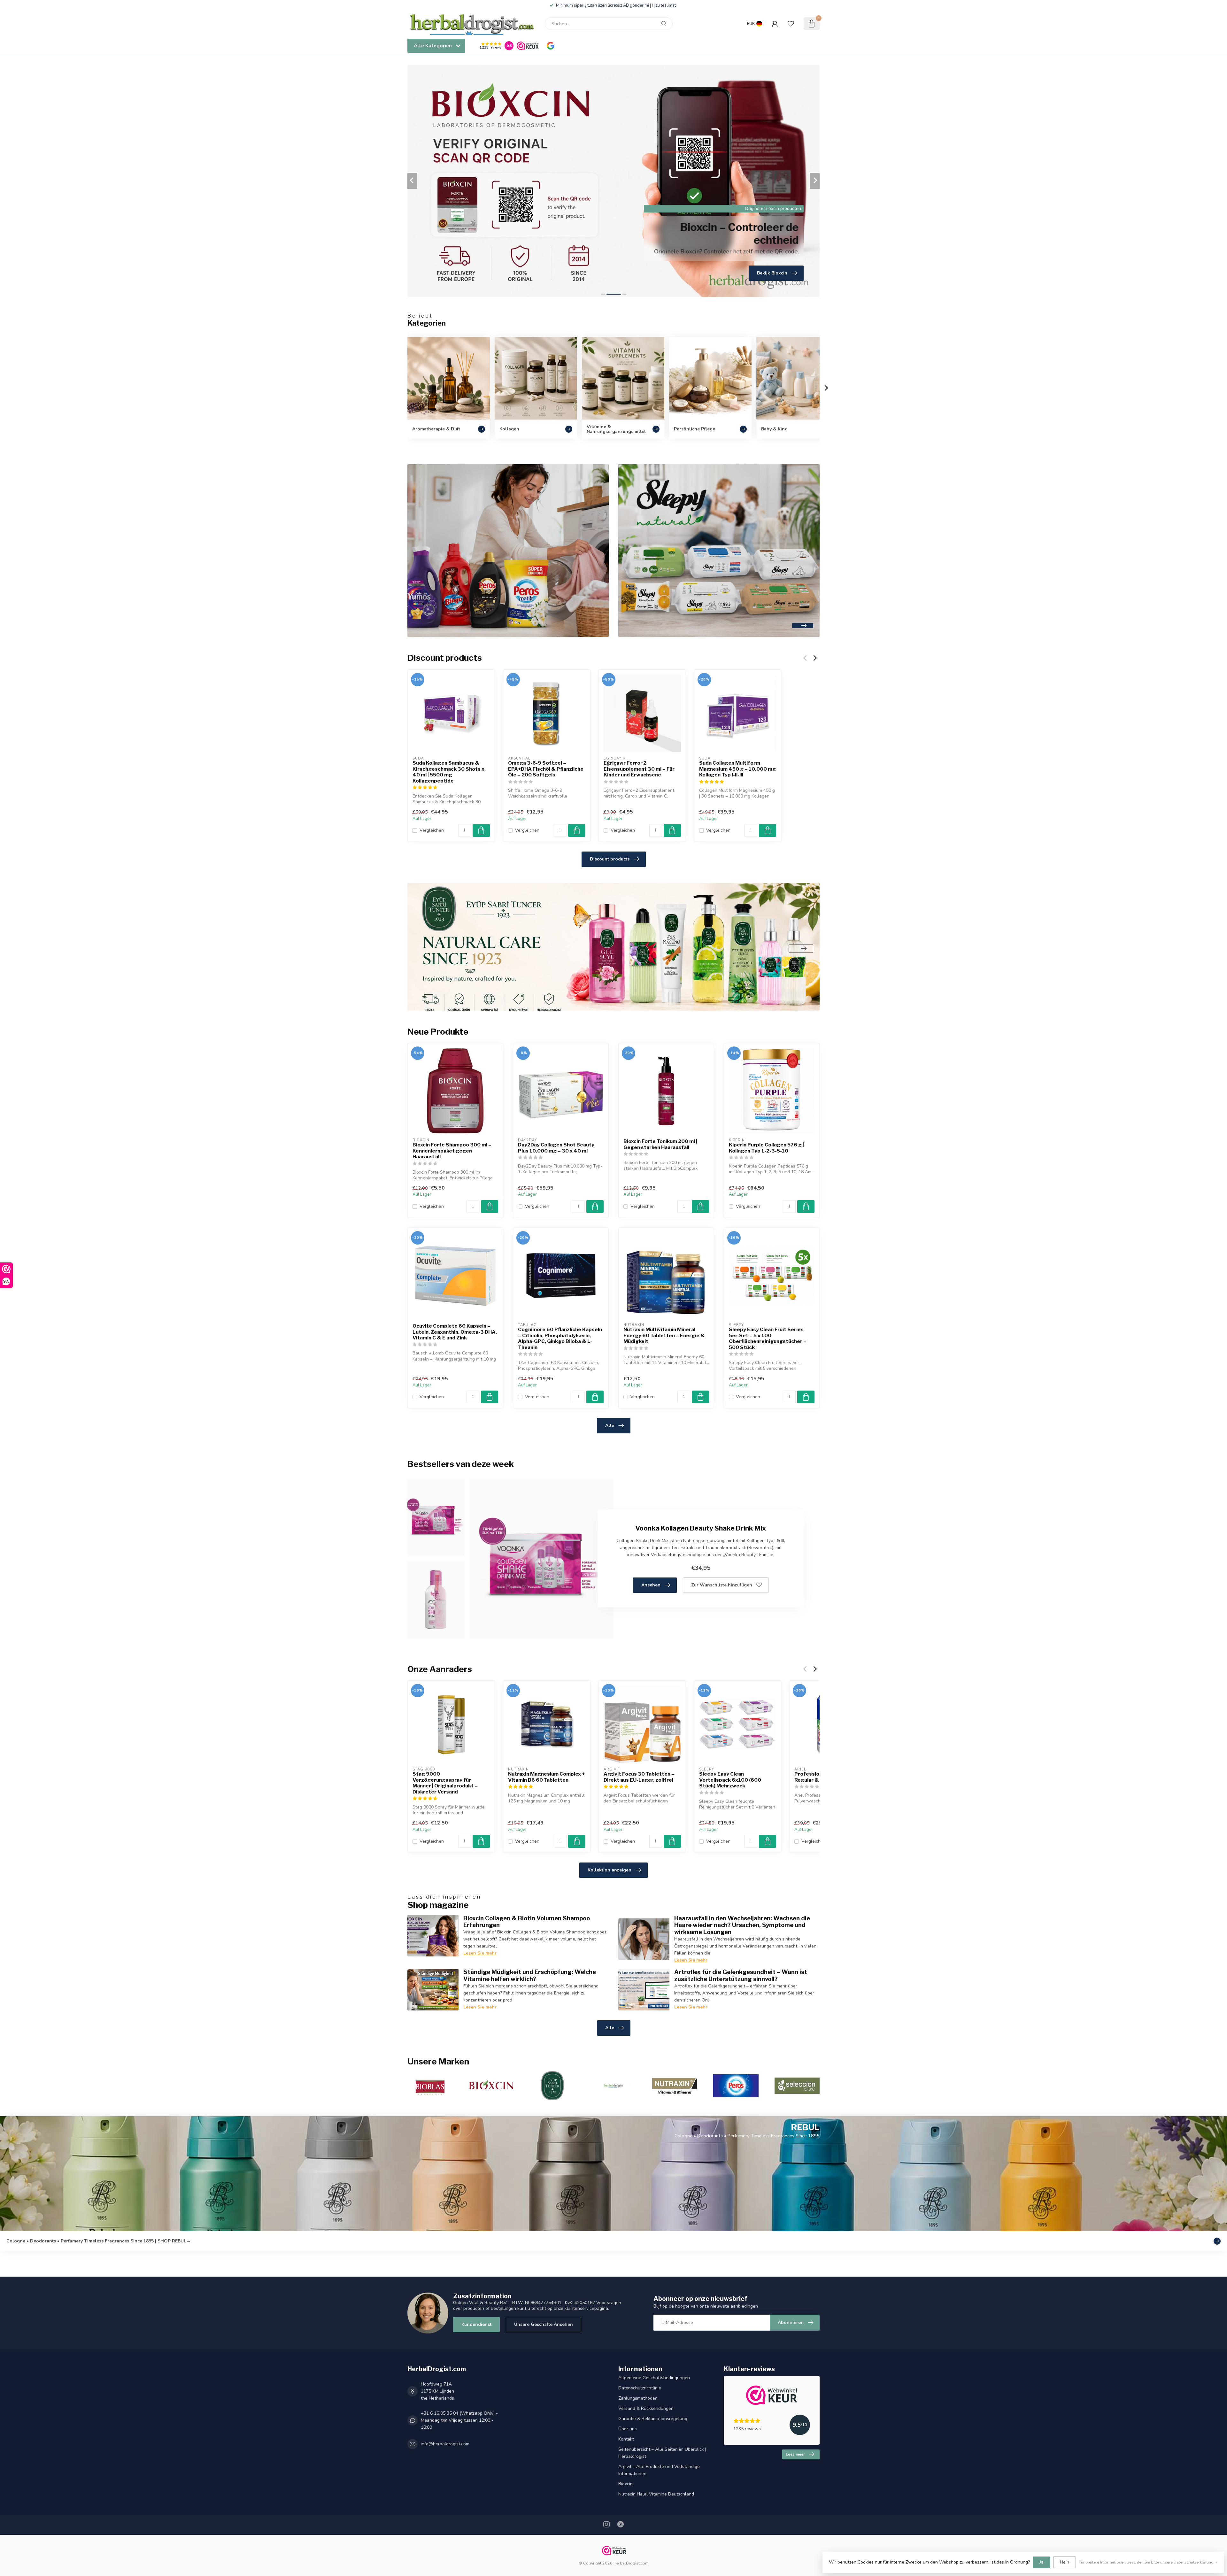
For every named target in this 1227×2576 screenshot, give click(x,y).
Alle (610, 1426)
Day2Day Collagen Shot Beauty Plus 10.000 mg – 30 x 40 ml (556, 1148)
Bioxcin (625, 2484)
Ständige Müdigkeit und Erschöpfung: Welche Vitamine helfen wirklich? (530, 1975)
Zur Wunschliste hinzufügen (722, 1585)
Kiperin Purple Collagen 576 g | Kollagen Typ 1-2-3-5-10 (766, 1148)
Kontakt (626, 2439)
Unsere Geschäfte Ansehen (544, 2324)
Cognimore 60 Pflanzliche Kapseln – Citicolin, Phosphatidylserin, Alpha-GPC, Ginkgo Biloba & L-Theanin (560, 1338)
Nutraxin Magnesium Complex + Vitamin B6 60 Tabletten (546, 1777)
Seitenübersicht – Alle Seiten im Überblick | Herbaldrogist (662, 2453)
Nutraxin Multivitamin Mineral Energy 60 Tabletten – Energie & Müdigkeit (664, 1335)
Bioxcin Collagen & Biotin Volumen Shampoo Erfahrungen (527, 1922)
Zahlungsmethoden (638, 2398)
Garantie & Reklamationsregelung (653, 2419)
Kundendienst (476, 2324)
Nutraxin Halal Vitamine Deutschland (656, 2494)
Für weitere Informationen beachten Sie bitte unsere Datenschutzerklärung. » (1148, 2562)
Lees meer (795, 2454)
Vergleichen (432, 830)
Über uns (628, 2429)
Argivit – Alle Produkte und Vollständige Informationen (659, 2470)
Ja (1042, 2562)
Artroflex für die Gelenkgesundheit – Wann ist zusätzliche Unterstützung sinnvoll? (741, 1975)
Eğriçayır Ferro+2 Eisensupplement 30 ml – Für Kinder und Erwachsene (639, 769)
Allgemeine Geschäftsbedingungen (654, 2378)
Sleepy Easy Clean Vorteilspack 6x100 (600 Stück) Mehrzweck (730, 1780)
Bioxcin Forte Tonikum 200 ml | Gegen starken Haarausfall (660, 1144)
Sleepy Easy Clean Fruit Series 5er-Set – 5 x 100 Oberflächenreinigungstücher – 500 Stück (768, 1338)
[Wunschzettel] (791, 24)
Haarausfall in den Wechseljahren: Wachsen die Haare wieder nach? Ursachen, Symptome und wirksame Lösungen (742, 1925)
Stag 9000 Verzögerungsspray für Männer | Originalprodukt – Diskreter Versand (445, 1783)
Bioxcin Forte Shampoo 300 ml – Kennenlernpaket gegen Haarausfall (452, 1151)
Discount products (610, 859)
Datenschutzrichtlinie (640, 2388)
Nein (1065, 2562)
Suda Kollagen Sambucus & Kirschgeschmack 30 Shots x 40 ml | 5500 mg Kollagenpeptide (448, 772)
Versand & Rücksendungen (646, 2408)
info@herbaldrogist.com (445, 2444)
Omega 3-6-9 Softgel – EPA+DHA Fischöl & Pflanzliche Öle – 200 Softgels (546, 769)
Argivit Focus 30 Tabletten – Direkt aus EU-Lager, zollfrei (639, 1777)
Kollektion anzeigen (610, 1870)
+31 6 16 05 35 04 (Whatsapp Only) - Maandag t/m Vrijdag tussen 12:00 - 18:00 (459, 2420)
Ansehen (651, 1585)
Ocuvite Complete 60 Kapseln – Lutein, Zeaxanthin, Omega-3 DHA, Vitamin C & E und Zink (455, 1332)
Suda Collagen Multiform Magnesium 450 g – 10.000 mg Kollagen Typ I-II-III (737, 769)
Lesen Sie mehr (480, 1953)
